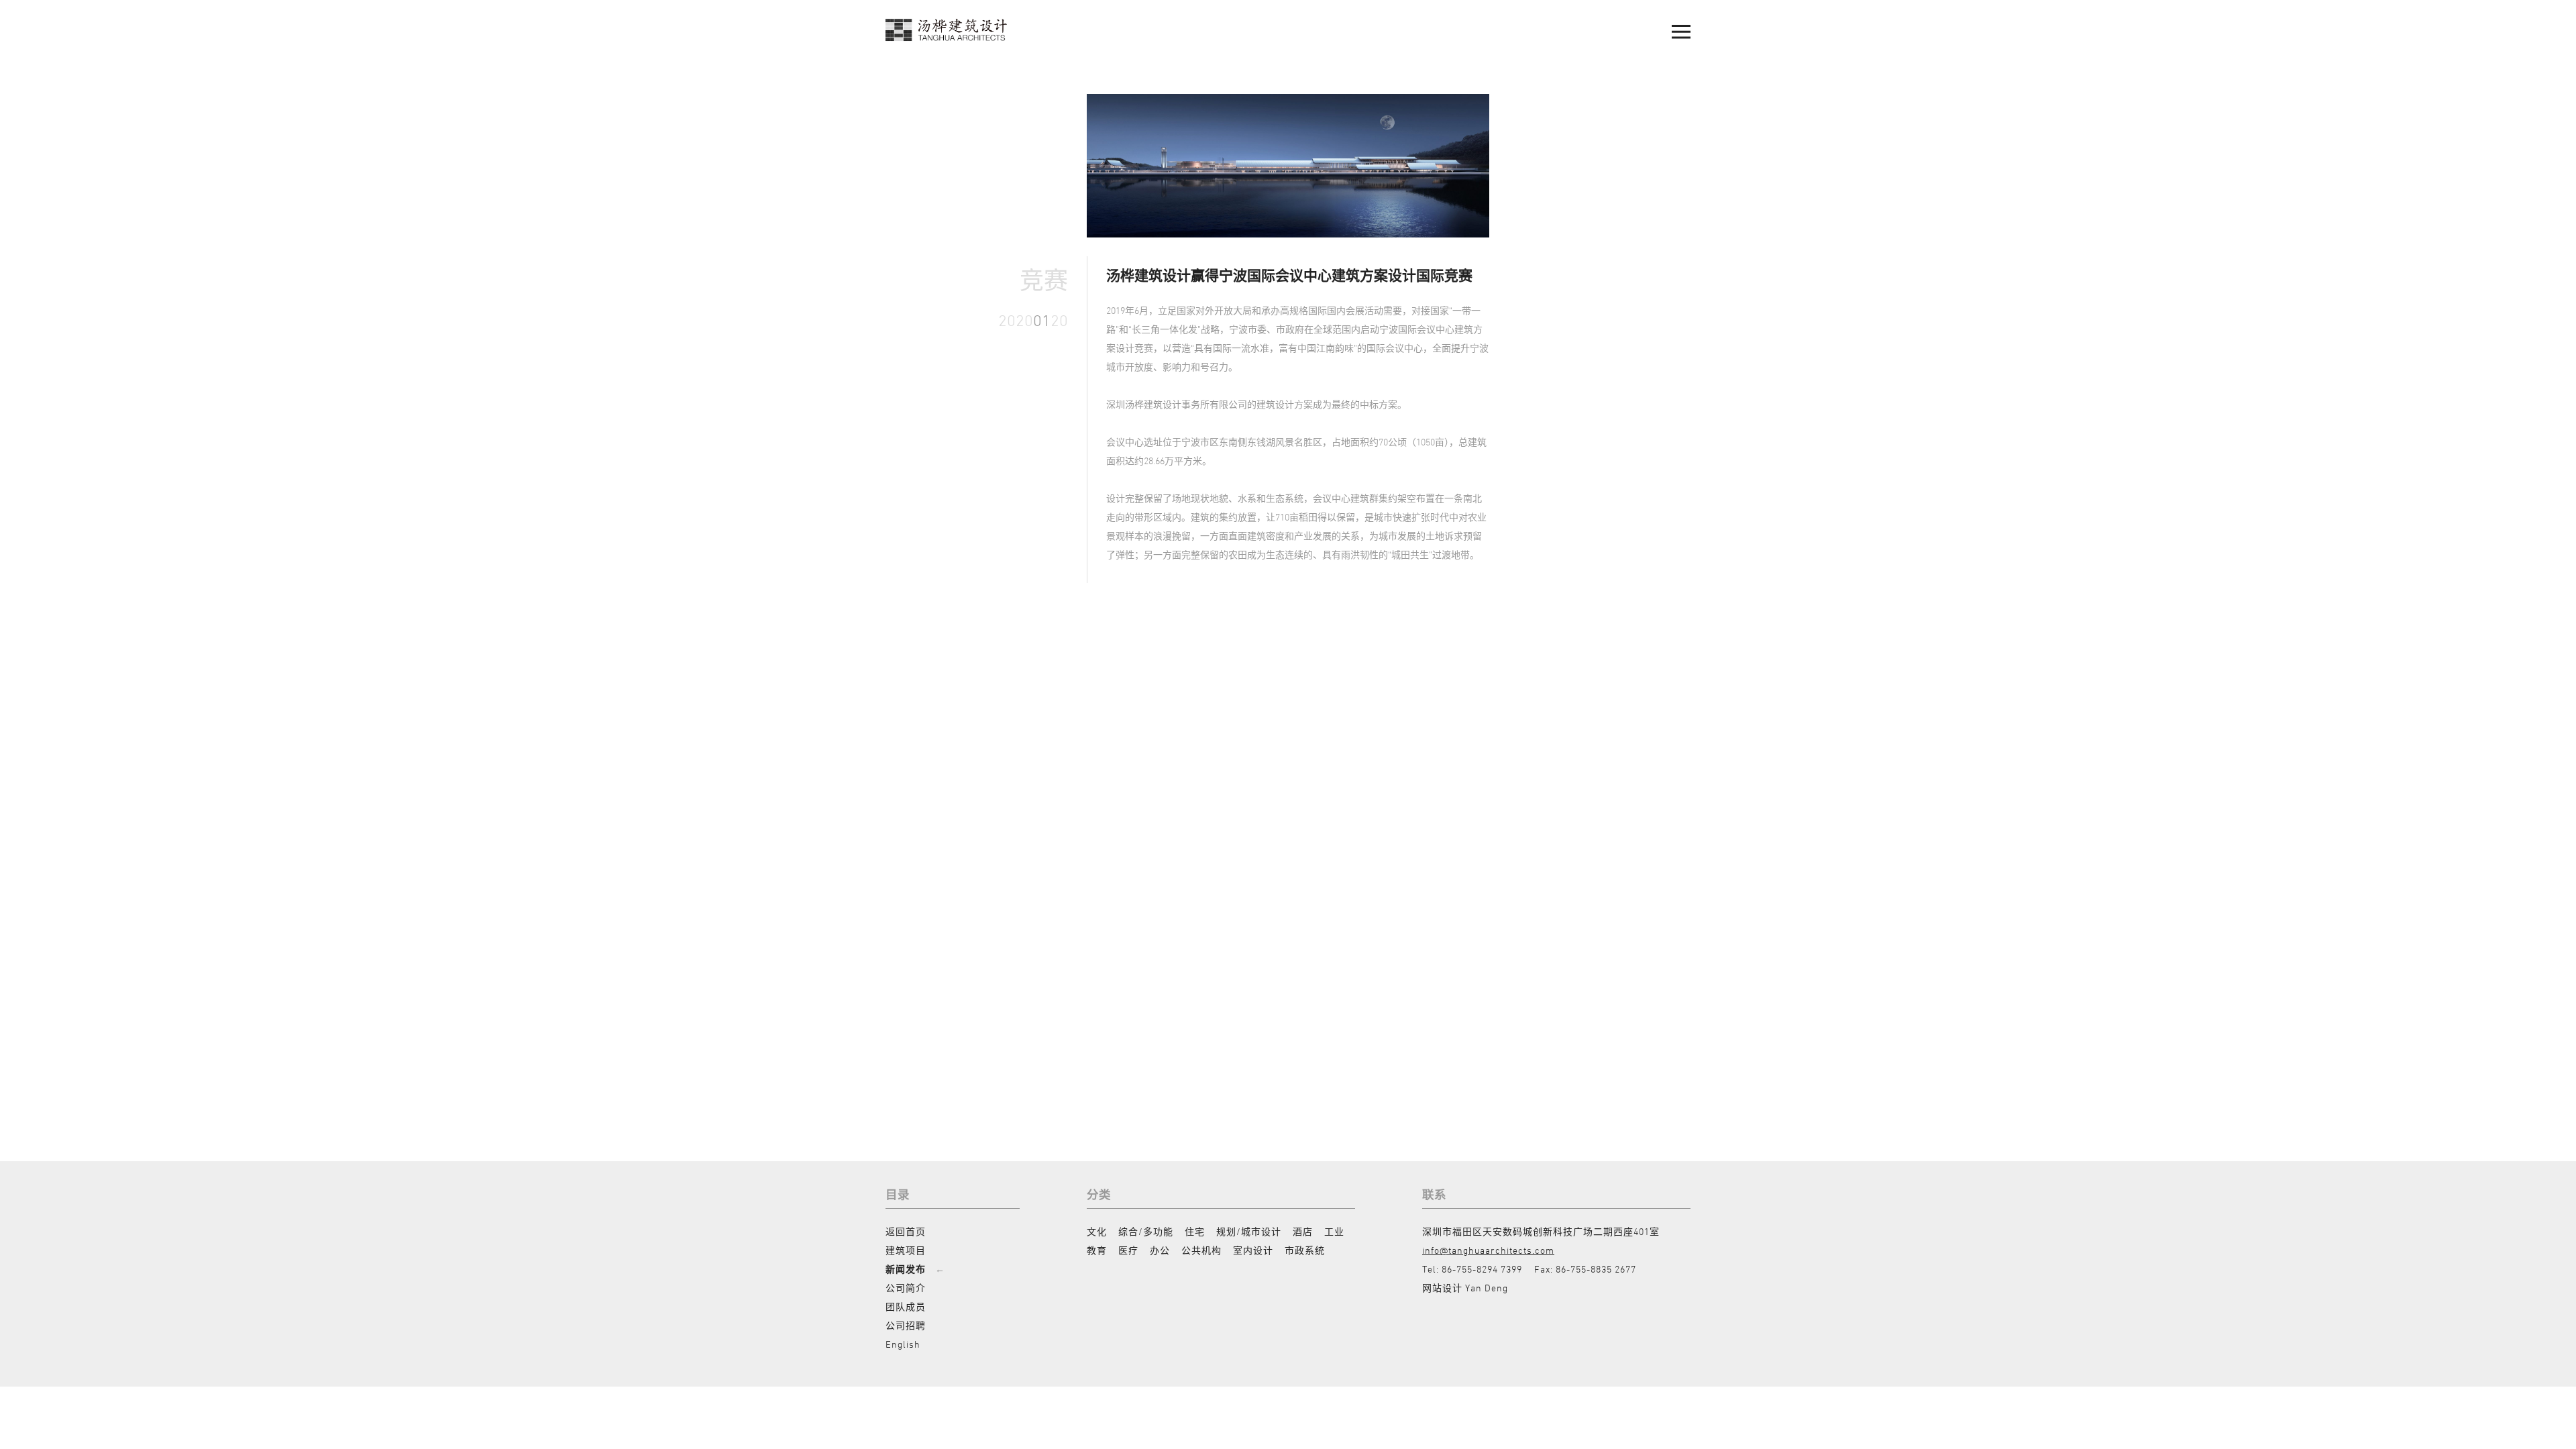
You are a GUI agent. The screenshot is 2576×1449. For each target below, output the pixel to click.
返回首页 (906, 1231)
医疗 (1128, 1250)
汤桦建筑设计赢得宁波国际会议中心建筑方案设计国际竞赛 (1289, 275)
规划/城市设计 (1249, 1231)
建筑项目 (906, 1250)
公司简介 (906, 1288)
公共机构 (1201, 1250)
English (903, 1344)
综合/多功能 (1146, 1231)
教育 (1097, 1250)
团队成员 (906, 1306)
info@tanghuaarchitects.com (1488, 1250)
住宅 (1195, 1231)
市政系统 (1305, 1250)
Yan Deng (1487, 1288)
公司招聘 (906, 1325)
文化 (1097, 1231)
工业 (1334, 1231)
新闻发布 (906, 1269)
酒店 (1303, 1231)
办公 (1160, 1250)
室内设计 (1253, 1250)
